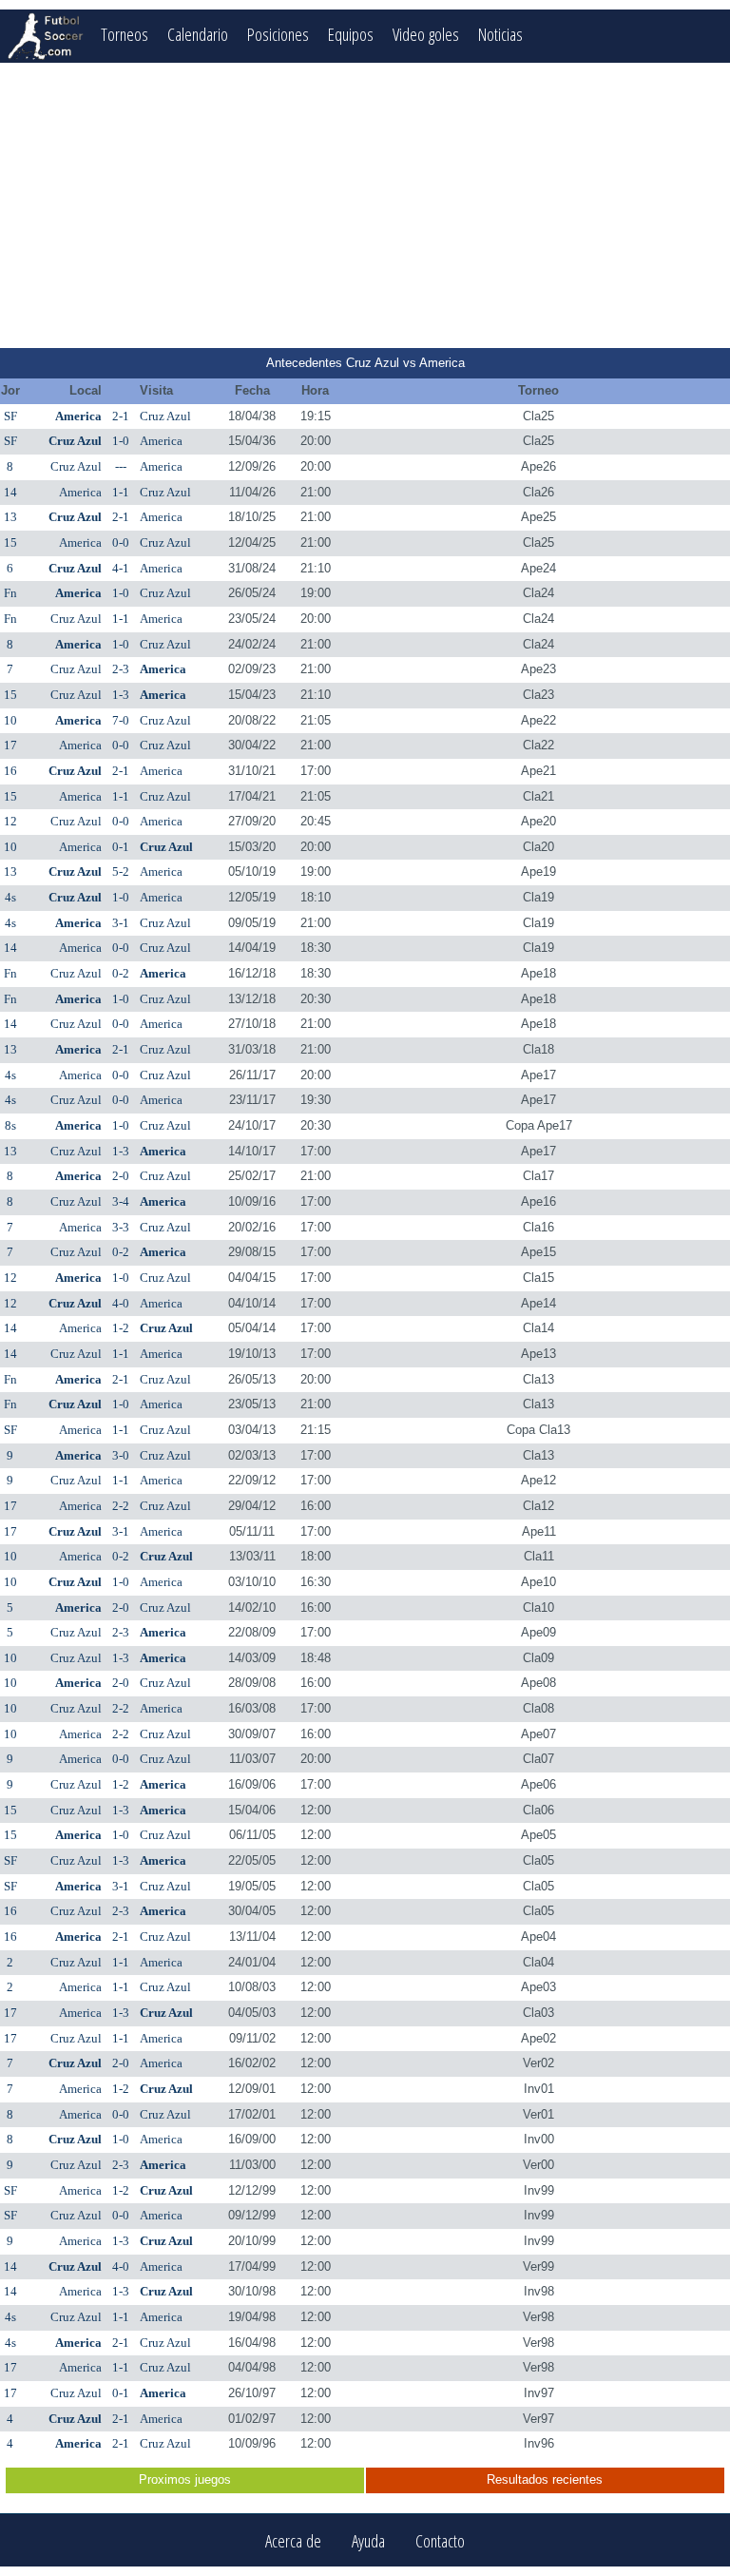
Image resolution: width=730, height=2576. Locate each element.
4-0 (121, 1303)
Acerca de (293, 2540)
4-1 (121, 568)
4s (10, 897)
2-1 (121, 416)
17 (10, 745)
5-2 (121, 872)
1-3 (121, 695)
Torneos (125, 34)
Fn (10, 593)
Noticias (500, 34)
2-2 (121, 1506)
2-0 (121, 1176)
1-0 (121, 441)
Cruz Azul (165, 416)
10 (10, 720)
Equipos (351, 34)
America (78, 416)
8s (10, 1125)
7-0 (121, 720)
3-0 (121, 1455)
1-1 (121, 492)
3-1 (121, 923)
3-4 (121, 1201)
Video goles (426, 34)
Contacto (440, 2540)
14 (10, 492)
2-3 (121, 669)
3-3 (121, 1227)
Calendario (198, 34)
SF (10, 416)
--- (121, 466)
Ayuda (368, 2540)
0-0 (121, 542)
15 (10, 542)
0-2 (121, 973)
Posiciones (278, 34)
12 (10, 821)
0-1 (121, 847)
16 (10, 771)
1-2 (121, 1328)
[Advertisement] (365, 205)
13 (10, 517)
